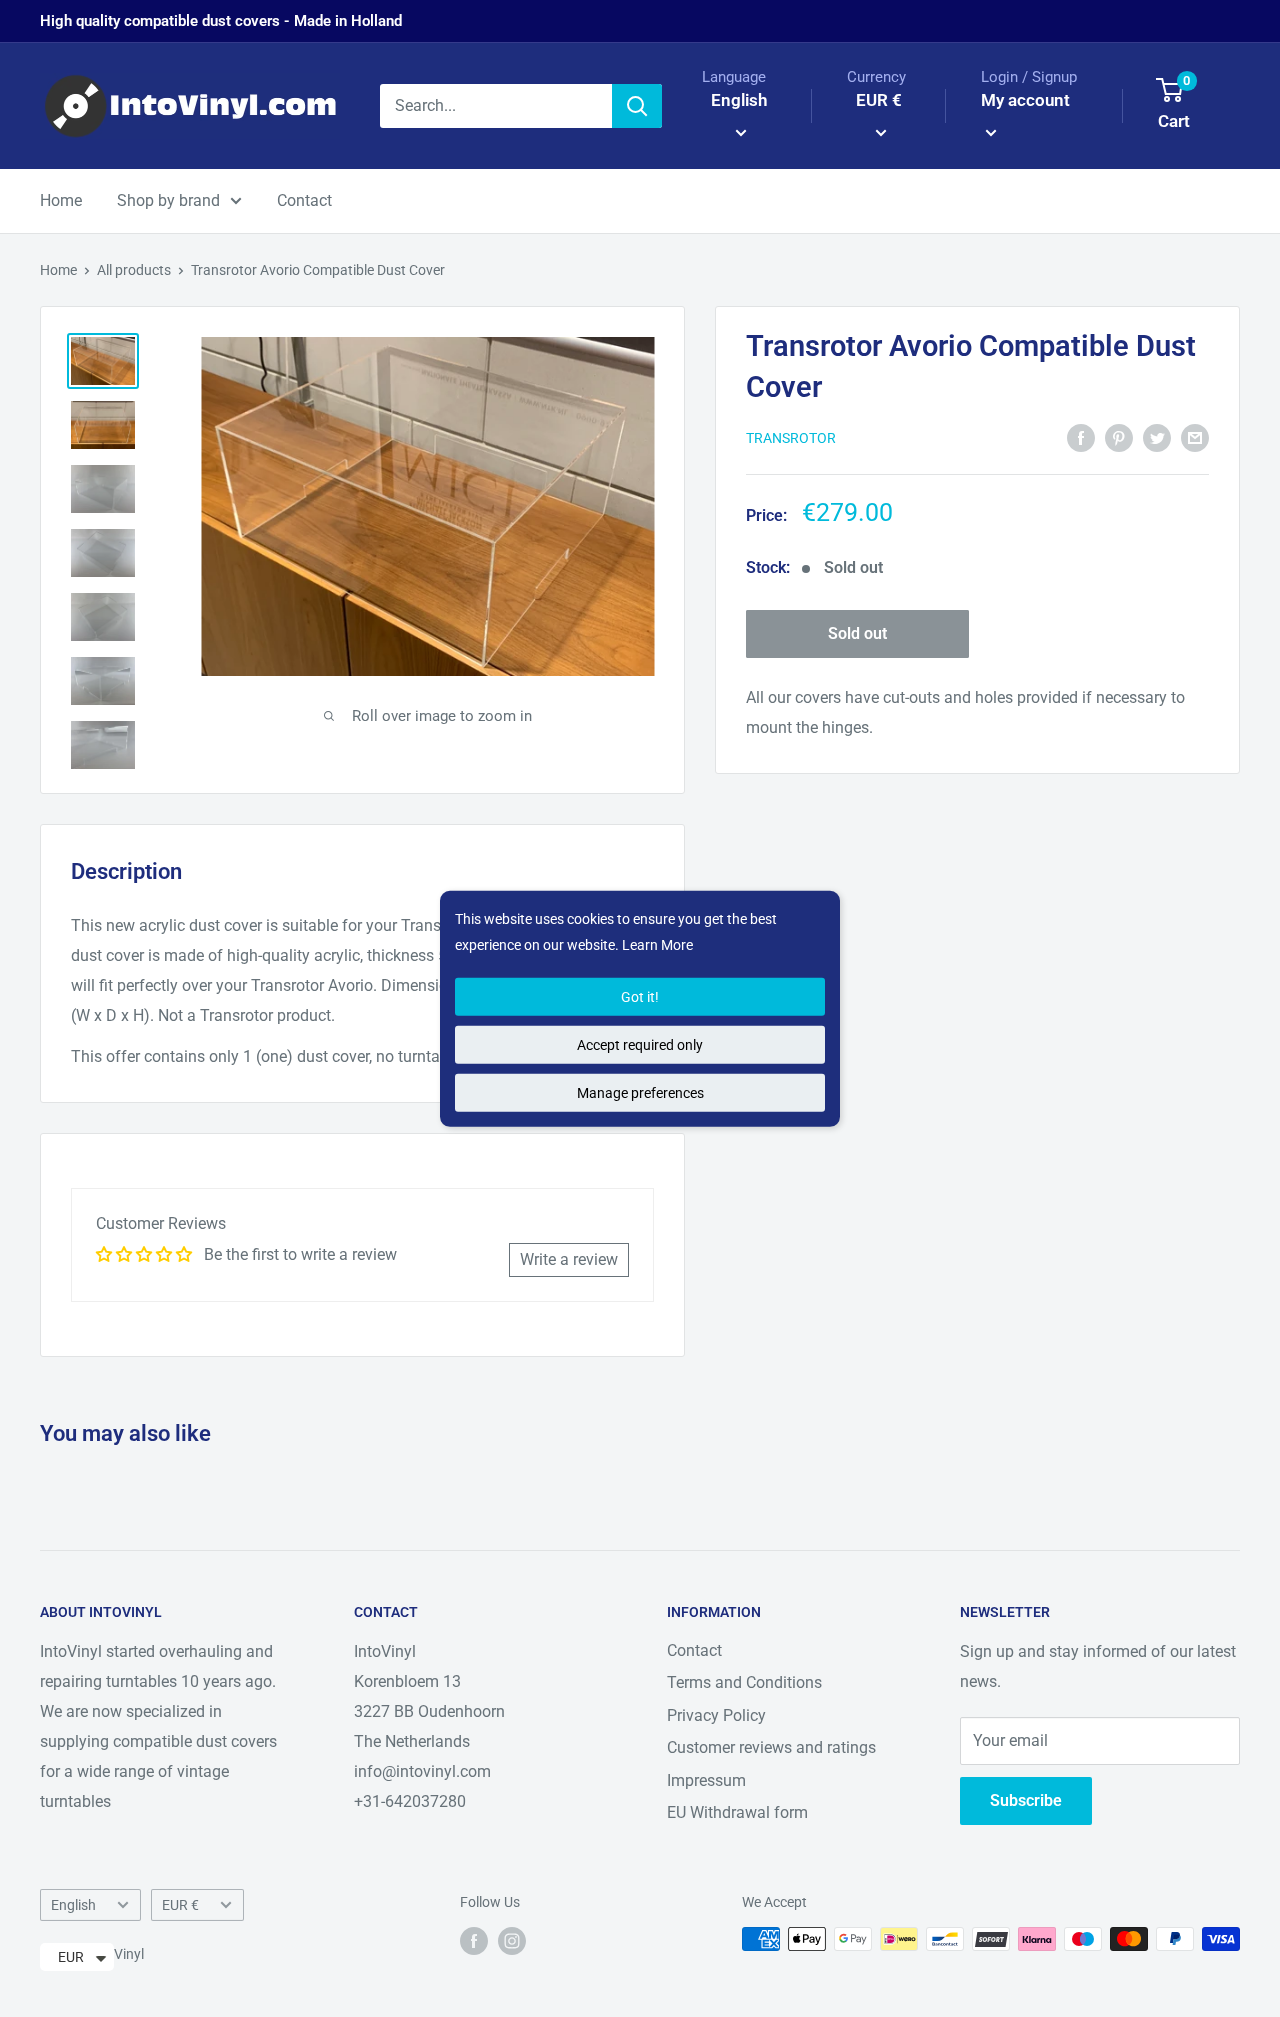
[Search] (637, 106)
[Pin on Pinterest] (1119, 437)
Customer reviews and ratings (771, 1747)
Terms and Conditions (744, 1682)
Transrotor (791, 439)
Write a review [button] (569, 1259)
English (73, 1905)
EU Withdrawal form (737, 1812)
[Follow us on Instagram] (512, 1941)
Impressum (706, 1780)
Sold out (857, 634)
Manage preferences (640, 1093)
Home (61, 200)
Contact (304, 200)
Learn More (657, 945)
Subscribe (1026, 1800)
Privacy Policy (716, 1715)
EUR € (180, 1905)
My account (1025, 100)
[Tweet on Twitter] (1157, 437)
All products (134, 270)
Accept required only (640, 1045)
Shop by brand (168, 200)
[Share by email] (1195, 437)
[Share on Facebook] (1081, 437)
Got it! (640, 997)
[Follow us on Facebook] (474, 1941)
